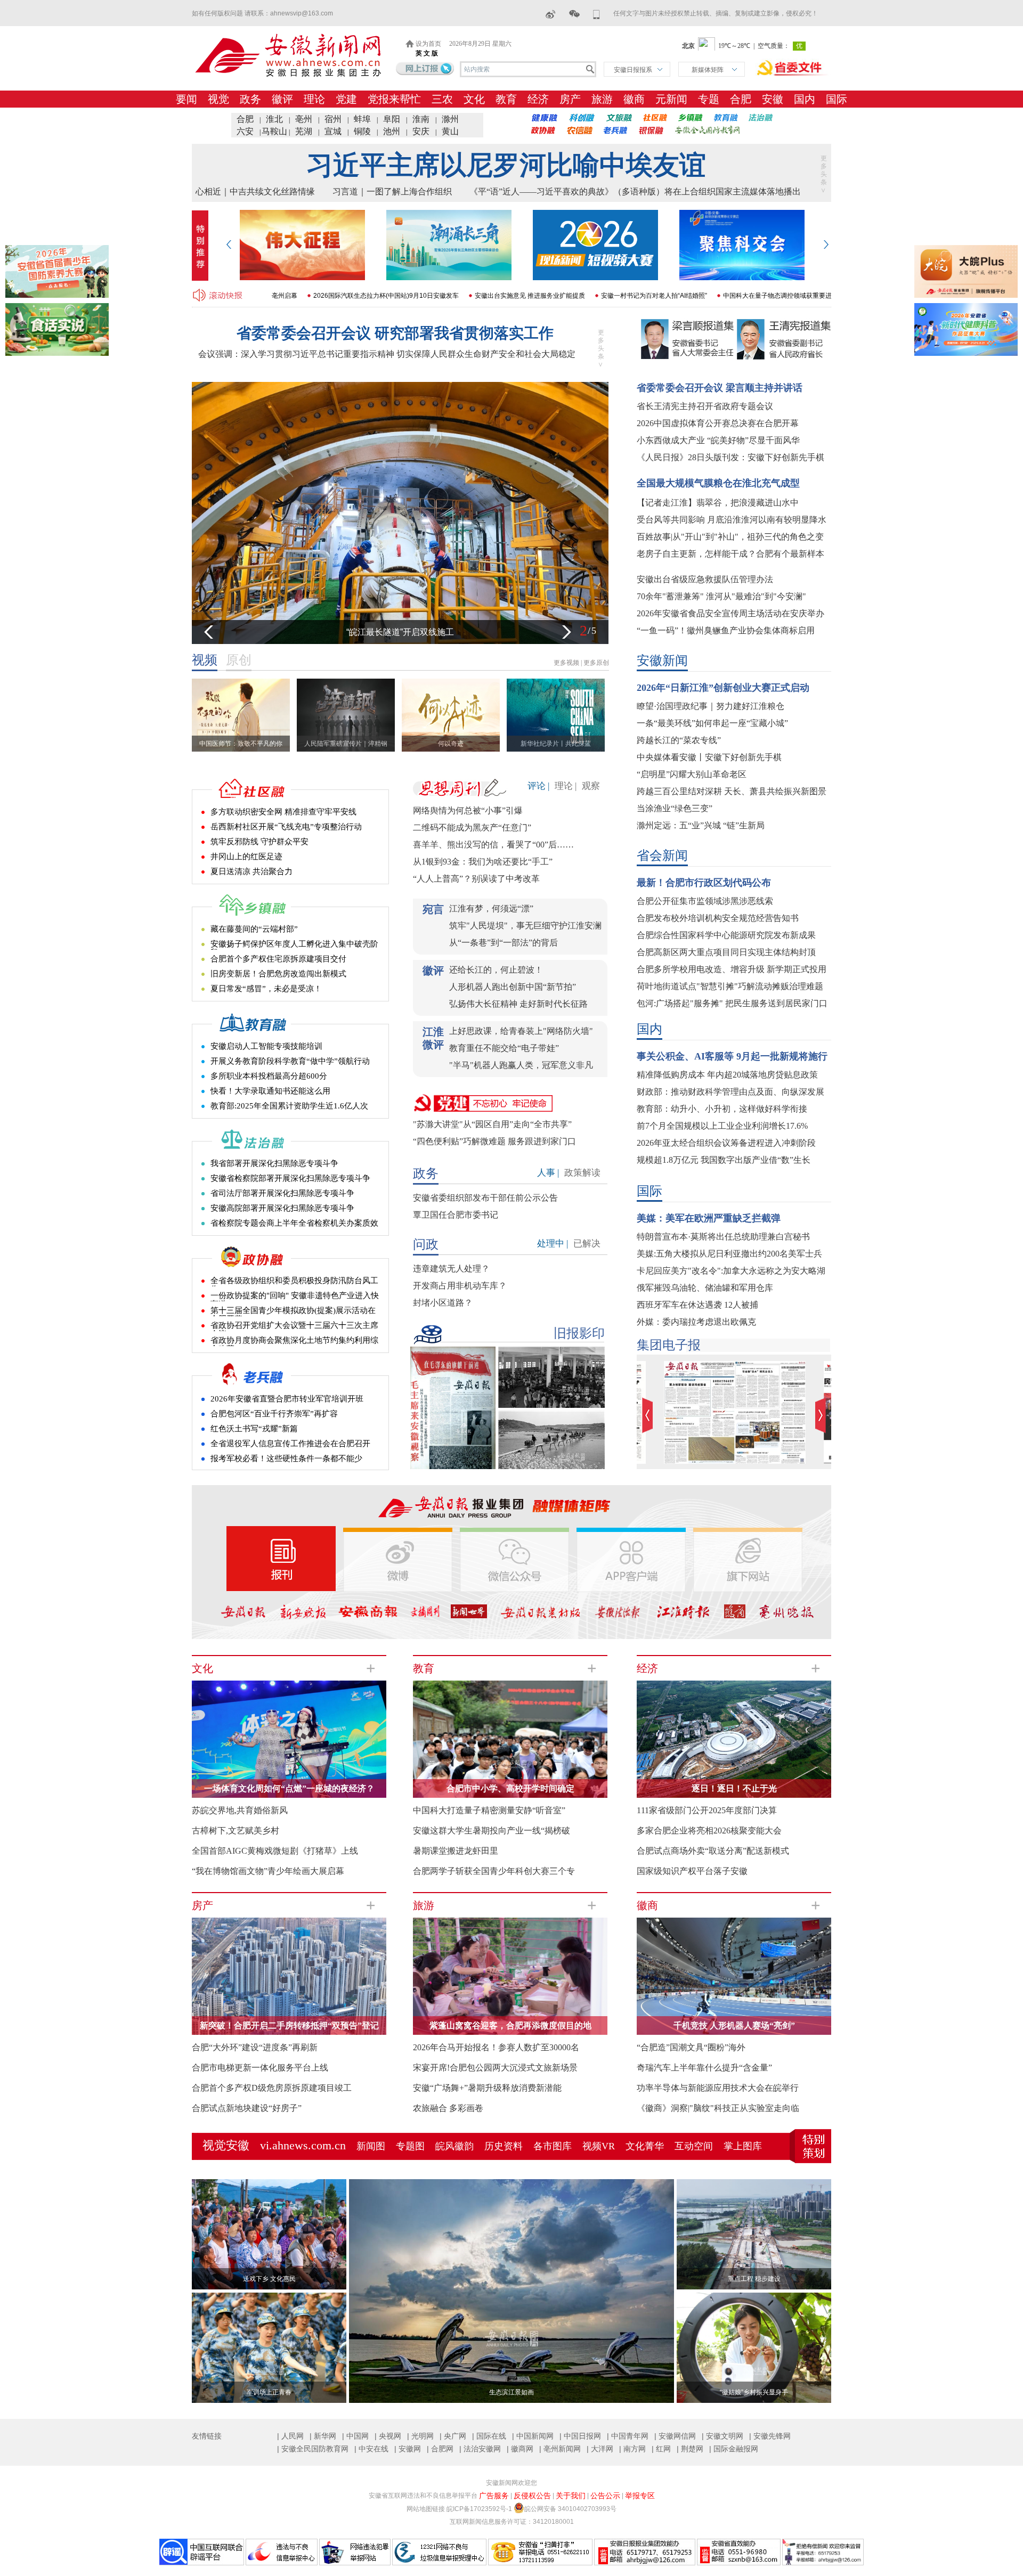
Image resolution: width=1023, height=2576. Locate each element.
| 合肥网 (440, 2449)
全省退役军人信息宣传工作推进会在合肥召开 (290, 1444)
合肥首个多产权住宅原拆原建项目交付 (278, 959)
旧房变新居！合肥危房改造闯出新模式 (278, 974)
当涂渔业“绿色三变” (675, 808)
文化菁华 (645, 2146)
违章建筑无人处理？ (451, 1269)
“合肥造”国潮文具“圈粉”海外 (691, 2047)
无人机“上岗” (400, 632)
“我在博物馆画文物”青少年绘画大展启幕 (268, 1871)
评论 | (538, 786)
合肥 (741, 99)
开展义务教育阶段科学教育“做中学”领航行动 (290, 1061)
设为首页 (428, 44)
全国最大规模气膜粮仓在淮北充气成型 (718, 483)
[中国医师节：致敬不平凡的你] (243, 682)
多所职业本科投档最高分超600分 (269, 1076)
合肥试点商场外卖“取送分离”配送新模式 (713, 1851)
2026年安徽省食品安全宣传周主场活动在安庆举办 (730, 613)
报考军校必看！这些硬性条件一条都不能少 (286, 1458)
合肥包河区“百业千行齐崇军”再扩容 (274, 1414)
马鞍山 (274, 131)
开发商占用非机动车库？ (460, 1286)
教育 (506, 99)
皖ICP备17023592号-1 (479, 2509)
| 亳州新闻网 (560, 2449)
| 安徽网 (408, 2449)
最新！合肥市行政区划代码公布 (704, 883)
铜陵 (362, 131)
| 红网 (661, 2449)
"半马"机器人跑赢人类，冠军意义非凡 (521, 1065)
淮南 (421, 119)
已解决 (587, 1244)
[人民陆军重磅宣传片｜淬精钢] (348, 682)
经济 (538, 99)
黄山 (450, 131)
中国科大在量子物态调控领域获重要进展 (697, 296)
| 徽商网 (520, 2449)
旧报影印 (579, 1333)
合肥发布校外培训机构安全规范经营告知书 (718, 918)
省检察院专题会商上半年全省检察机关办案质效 (294, 1223)
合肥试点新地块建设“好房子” (247, 2108)
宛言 (433, 909)
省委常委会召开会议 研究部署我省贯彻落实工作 (395, 333)
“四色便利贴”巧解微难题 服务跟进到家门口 (494, 1141)
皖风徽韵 (454, 2146)
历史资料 (504, 2146)
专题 (709, 99)
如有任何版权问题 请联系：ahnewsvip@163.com (262, 13)
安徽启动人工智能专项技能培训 (266, 1046)
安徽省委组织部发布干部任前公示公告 (485, 1198)
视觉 (218, 99)
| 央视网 (388, 2436)
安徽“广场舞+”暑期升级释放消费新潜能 (487, 2088)
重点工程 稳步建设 (754, 2279)
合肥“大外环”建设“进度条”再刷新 (255, 2047)
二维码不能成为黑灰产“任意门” (472, 828)
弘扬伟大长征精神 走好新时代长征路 (518, 1004)
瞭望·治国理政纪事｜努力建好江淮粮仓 (711, 706)
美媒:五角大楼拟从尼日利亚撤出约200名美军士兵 (729, 1254)
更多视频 (566, 663)
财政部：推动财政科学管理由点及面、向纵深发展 (730, 1092)
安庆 (421, 131)
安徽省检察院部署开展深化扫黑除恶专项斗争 (290, 1178)
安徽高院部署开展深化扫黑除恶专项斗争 (282, 1208)
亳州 (304, 119)
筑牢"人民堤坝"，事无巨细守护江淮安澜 (525, 926)
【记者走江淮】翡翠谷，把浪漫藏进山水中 (718, 503)
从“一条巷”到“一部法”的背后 (504, 943)
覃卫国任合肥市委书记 (456, 1215)
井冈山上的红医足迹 (246, 857)
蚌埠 (362, 119)
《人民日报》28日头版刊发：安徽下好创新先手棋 (730, 457)
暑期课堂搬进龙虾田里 (456, 1851)
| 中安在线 (371, 2449)
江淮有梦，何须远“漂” (491, 908)
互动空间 (694, 2146)
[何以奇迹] (453, 682)
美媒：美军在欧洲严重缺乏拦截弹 (709, 1218)
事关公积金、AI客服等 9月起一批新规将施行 (732, 1056)
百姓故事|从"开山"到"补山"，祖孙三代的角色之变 (730, 537)
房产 (570, 99)
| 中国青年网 (628, 2436)
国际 (837, 99)
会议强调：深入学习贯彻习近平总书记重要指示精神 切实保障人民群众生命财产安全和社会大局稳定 (387, 354)
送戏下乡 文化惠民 (269, 2279)
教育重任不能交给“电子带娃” (504, 1048)
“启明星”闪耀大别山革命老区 (692, 774)
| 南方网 (632, 2449)
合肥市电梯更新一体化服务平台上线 (260, 2068)
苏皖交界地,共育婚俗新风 (240, 1810)
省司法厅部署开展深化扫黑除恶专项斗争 (282, 1193)
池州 (392, 131)
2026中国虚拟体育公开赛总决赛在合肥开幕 (718, 423)
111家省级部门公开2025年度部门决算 (707, 1810)
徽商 (634, 99)
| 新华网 (323, 2436)
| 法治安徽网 (480, 2449)
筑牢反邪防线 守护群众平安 (259, 842)
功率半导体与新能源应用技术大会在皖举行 (718, 2088)
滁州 (450, 119)
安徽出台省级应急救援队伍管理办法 (705, 579)
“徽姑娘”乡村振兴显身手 (754, 2392)
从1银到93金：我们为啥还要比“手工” (483, 862)
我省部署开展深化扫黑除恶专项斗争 (274, 1163)
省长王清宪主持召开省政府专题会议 (705, 406)
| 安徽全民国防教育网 (313, 2449)
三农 (442, 99)
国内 (805, 99)
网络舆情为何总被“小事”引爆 (468, 810)
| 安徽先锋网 (770, 2436)
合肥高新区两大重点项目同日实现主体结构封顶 (726, 952)
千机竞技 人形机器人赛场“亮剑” (734, 2025)
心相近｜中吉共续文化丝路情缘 (255, 191)
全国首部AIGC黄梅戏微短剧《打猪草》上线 (275, 1851)
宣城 (333, 131)
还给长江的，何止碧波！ (496, 970)
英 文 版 (427, 53)
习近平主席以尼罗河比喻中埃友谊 (506, 165)
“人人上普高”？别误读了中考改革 (476, 879)
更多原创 (596, 663)
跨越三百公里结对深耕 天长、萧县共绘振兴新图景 (732, 791)
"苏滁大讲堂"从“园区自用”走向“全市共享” (492, 1124)
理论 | (566, 786)
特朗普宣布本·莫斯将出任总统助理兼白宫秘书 (723, 1237)
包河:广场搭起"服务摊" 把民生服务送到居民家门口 (732, 1003)
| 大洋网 (600, 2449)
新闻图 (371, 2146)
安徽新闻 (662, 661)
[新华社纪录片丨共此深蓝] (558, 682)
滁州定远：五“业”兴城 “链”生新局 (701, 825)
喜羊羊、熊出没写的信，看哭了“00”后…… (493, 845)
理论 (314, 99)
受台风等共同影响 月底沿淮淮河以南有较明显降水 (732, 520)
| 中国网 (355, 2436)
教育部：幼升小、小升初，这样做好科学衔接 (722, 1109)
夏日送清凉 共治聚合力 (251, 871)
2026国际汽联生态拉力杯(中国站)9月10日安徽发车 (302, 296)
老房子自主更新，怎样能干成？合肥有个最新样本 (730, 554)
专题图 (410, 2146)
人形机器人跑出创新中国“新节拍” (513, 987)
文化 (474, 99)
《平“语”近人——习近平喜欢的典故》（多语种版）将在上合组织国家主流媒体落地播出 (635, 191)
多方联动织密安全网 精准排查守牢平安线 (283, 812)
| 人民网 (290, 2436)
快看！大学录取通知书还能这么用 (270, 1091)
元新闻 (671, 99)
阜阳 (392, 119)
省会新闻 (662, 855)
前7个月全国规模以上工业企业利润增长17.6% (722, 1126)
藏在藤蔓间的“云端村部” (254, 929)
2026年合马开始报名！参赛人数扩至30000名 (496, 2047)
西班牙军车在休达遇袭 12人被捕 (697, 1305)
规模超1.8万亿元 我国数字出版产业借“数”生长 (724, 1160)
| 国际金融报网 (734, 2449)
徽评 (282, 99)
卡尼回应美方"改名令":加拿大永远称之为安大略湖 (731, 1271)
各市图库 (553, 2146)
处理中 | (553, 1244)
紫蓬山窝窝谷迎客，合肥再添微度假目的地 (510, 2025)
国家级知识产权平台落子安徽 (692, 1871)
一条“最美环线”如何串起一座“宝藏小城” (712, 723)
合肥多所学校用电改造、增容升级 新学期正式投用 (732, 969)
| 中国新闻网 (533, 2436)
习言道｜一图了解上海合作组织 (392, 191)
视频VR (599, 2146)
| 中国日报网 (580, 2436)
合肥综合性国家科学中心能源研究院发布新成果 (726, 935)
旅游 (602, 99)
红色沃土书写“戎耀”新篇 (254, 1429)
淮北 (274, 119)
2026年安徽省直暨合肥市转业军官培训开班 (287, 1399)
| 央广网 (453, 2436)
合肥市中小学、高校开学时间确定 (510, 1788)
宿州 (333, 119)
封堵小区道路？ (443, 1303)
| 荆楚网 (690, 2449)
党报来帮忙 (394, 99)
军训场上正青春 (269, 2392)
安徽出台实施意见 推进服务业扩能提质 (446, 296)
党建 (346, 99)
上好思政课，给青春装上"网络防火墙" (521, 1031)
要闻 (186, 99)
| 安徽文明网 (722, 2436)
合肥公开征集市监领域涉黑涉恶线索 (705, 901)
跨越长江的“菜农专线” (679, 740)
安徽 (773, 99)
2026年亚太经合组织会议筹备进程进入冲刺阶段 (726, 1143)
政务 (250, 99)
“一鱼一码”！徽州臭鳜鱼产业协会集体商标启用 (726, 630)
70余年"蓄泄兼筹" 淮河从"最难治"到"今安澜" (721, 596)
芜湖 (304, 131)
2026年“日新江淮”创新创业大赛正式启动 (723, 688)
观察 (591, 786)
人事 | (548, 1173)
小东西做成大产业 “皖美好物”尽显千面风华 (718, 440)
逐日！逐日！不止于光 (734, 1788)
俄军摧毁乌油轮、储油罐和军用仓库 (705, 1288)
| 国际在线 (489, 2436)
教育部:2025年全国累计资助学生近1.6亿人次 (289, 1106)
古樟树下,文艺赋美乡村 (236, 1831)
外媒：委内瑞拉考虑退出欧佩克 (696, 1322)
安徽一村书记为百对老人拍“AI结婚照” (570, 296)
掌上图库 (743, 2146)
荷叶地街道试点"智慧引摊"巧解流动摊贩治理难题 (730, 986)
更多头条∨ (824, 174)
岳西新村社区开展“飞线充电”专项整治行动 (286, 827)
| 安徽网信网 (675, 2436)
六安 (245, 131)
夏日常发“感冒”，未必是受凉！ (266, 989)
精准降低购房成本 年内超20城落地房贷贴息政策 (727, 1075)
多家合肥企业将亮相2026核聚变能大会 (709, 1831)
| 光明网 (420, 2436)
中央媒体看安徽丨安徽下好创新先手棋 (709, 757)
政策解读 (582, 1173)
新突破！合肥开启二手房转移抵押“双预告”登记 (289, 2025)
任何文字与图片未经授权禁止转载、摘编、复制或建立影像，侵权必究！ (716, 13)
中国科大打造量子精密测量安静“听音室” (489, 1810)
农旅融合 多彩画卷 (448, 2108)
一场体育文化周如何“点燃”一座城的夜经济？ (289, 1788)
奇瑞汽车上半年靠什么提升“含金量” (704, 2068)
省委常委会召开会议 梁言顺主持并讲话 (720, 388)
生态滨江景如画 (511, 2392)
